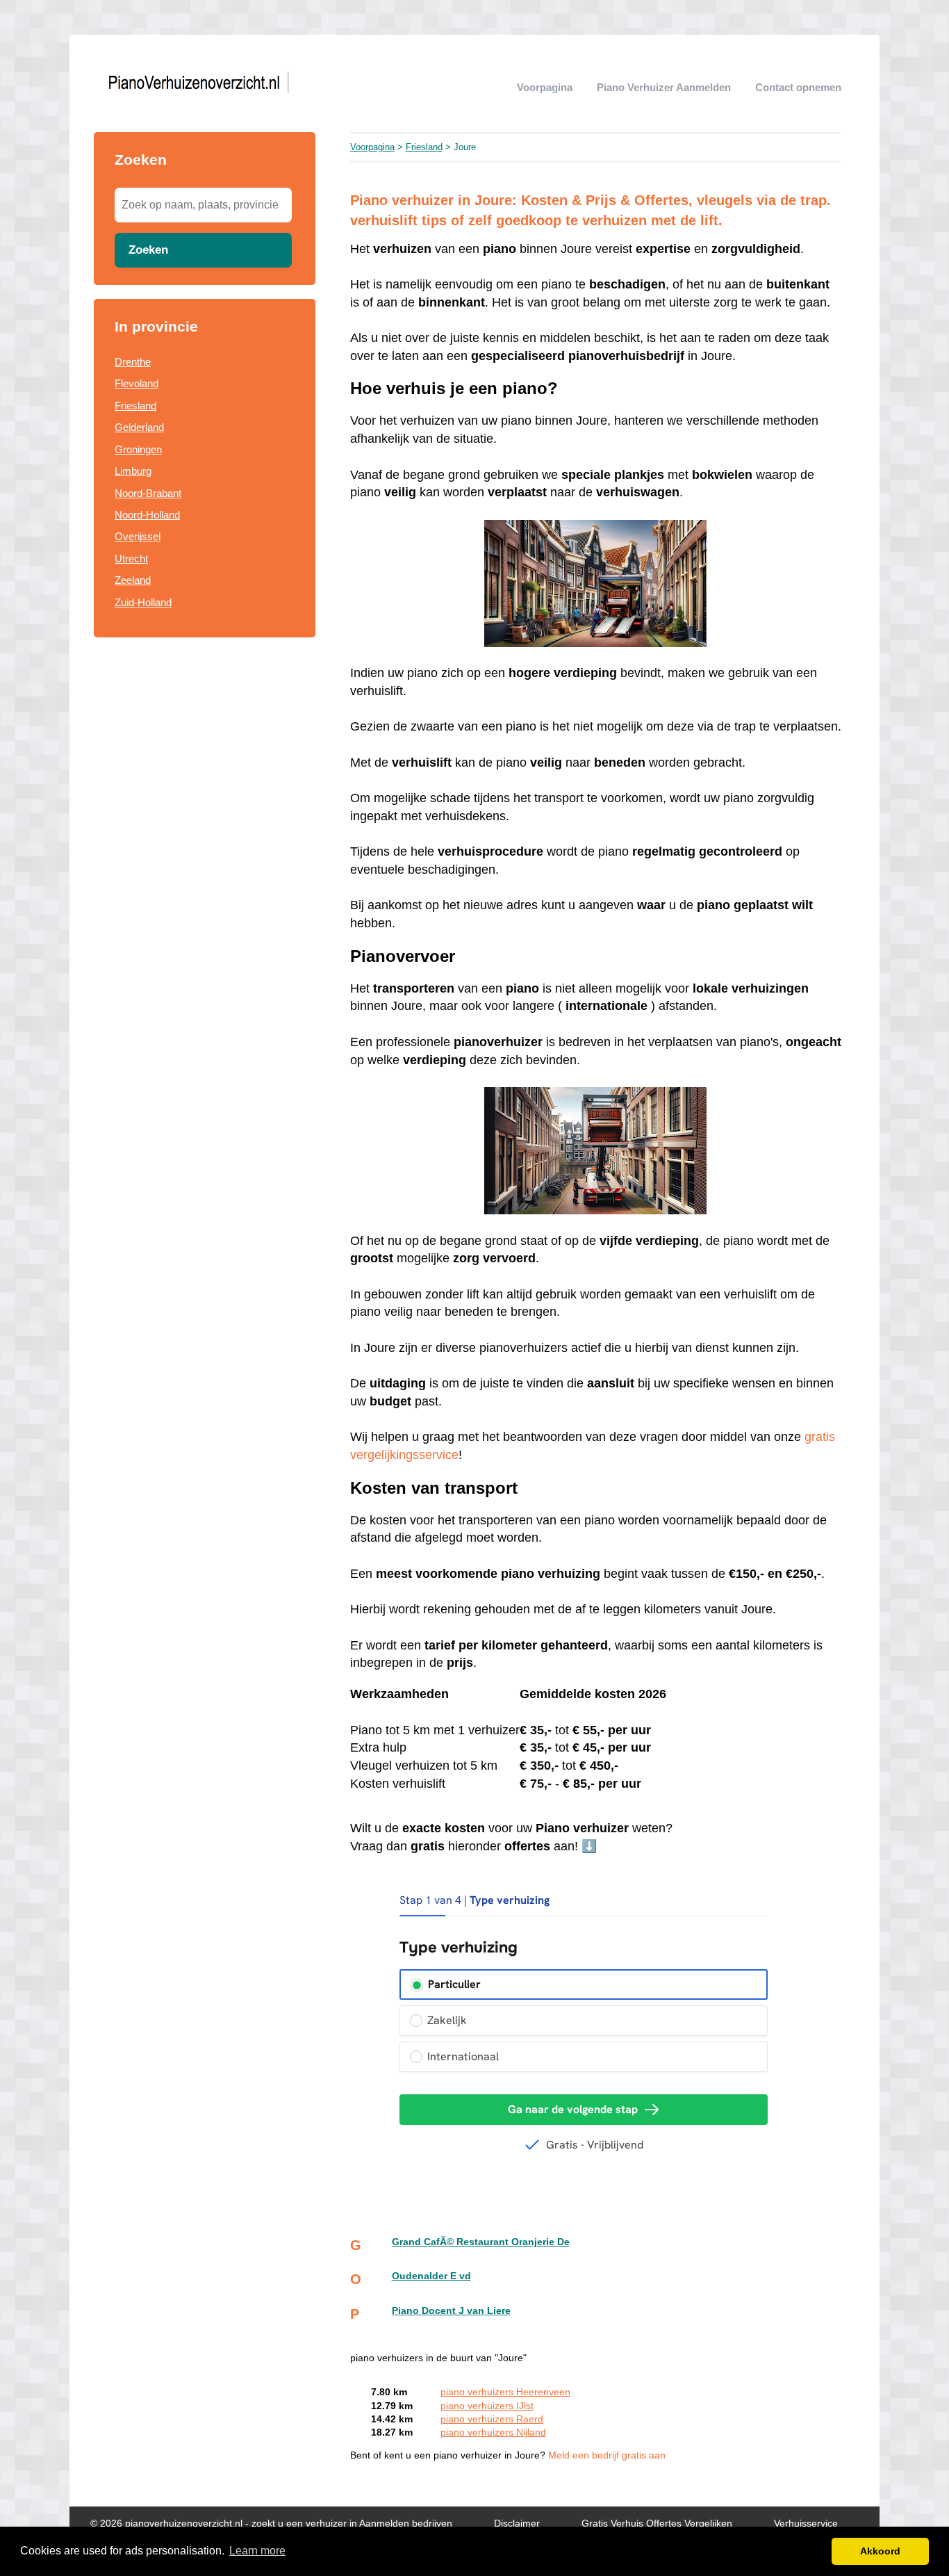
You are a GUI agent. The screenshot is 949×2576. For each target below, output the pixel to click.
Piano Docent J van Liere (451, 2311)
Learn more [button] (257, 2551)
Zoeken (148, 250)
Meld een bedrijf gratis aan (607, 2455)
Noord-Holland (147, 515)
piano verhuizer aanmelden (664, 87)
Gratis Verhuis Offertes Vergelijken (657, 2524)
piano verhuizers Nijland (493, 2432)
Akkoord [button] (880, 2551)
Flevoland (137, 383)
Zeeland (133, 580)
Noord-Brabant (148, 493)
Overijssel (138, 536)
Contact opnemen (798, 87)
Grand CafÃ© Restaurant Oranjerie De (481, 2242)
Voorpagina (545, 87)
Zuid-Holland (143, 602)
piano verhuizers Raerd (492, 2419)
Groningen (138, 449)
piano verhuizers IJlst (487, 2406)
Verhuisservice (806, 2524)
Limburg (133, 471)
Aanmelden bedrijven (406, 2524)
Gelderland (139, 427)
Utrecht (131, 559)
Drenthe (133, 362)
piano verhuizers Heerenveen (505, 2392)
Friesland (135, 406)
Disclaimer (517, 2524)
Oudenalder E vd (431, 2276)
